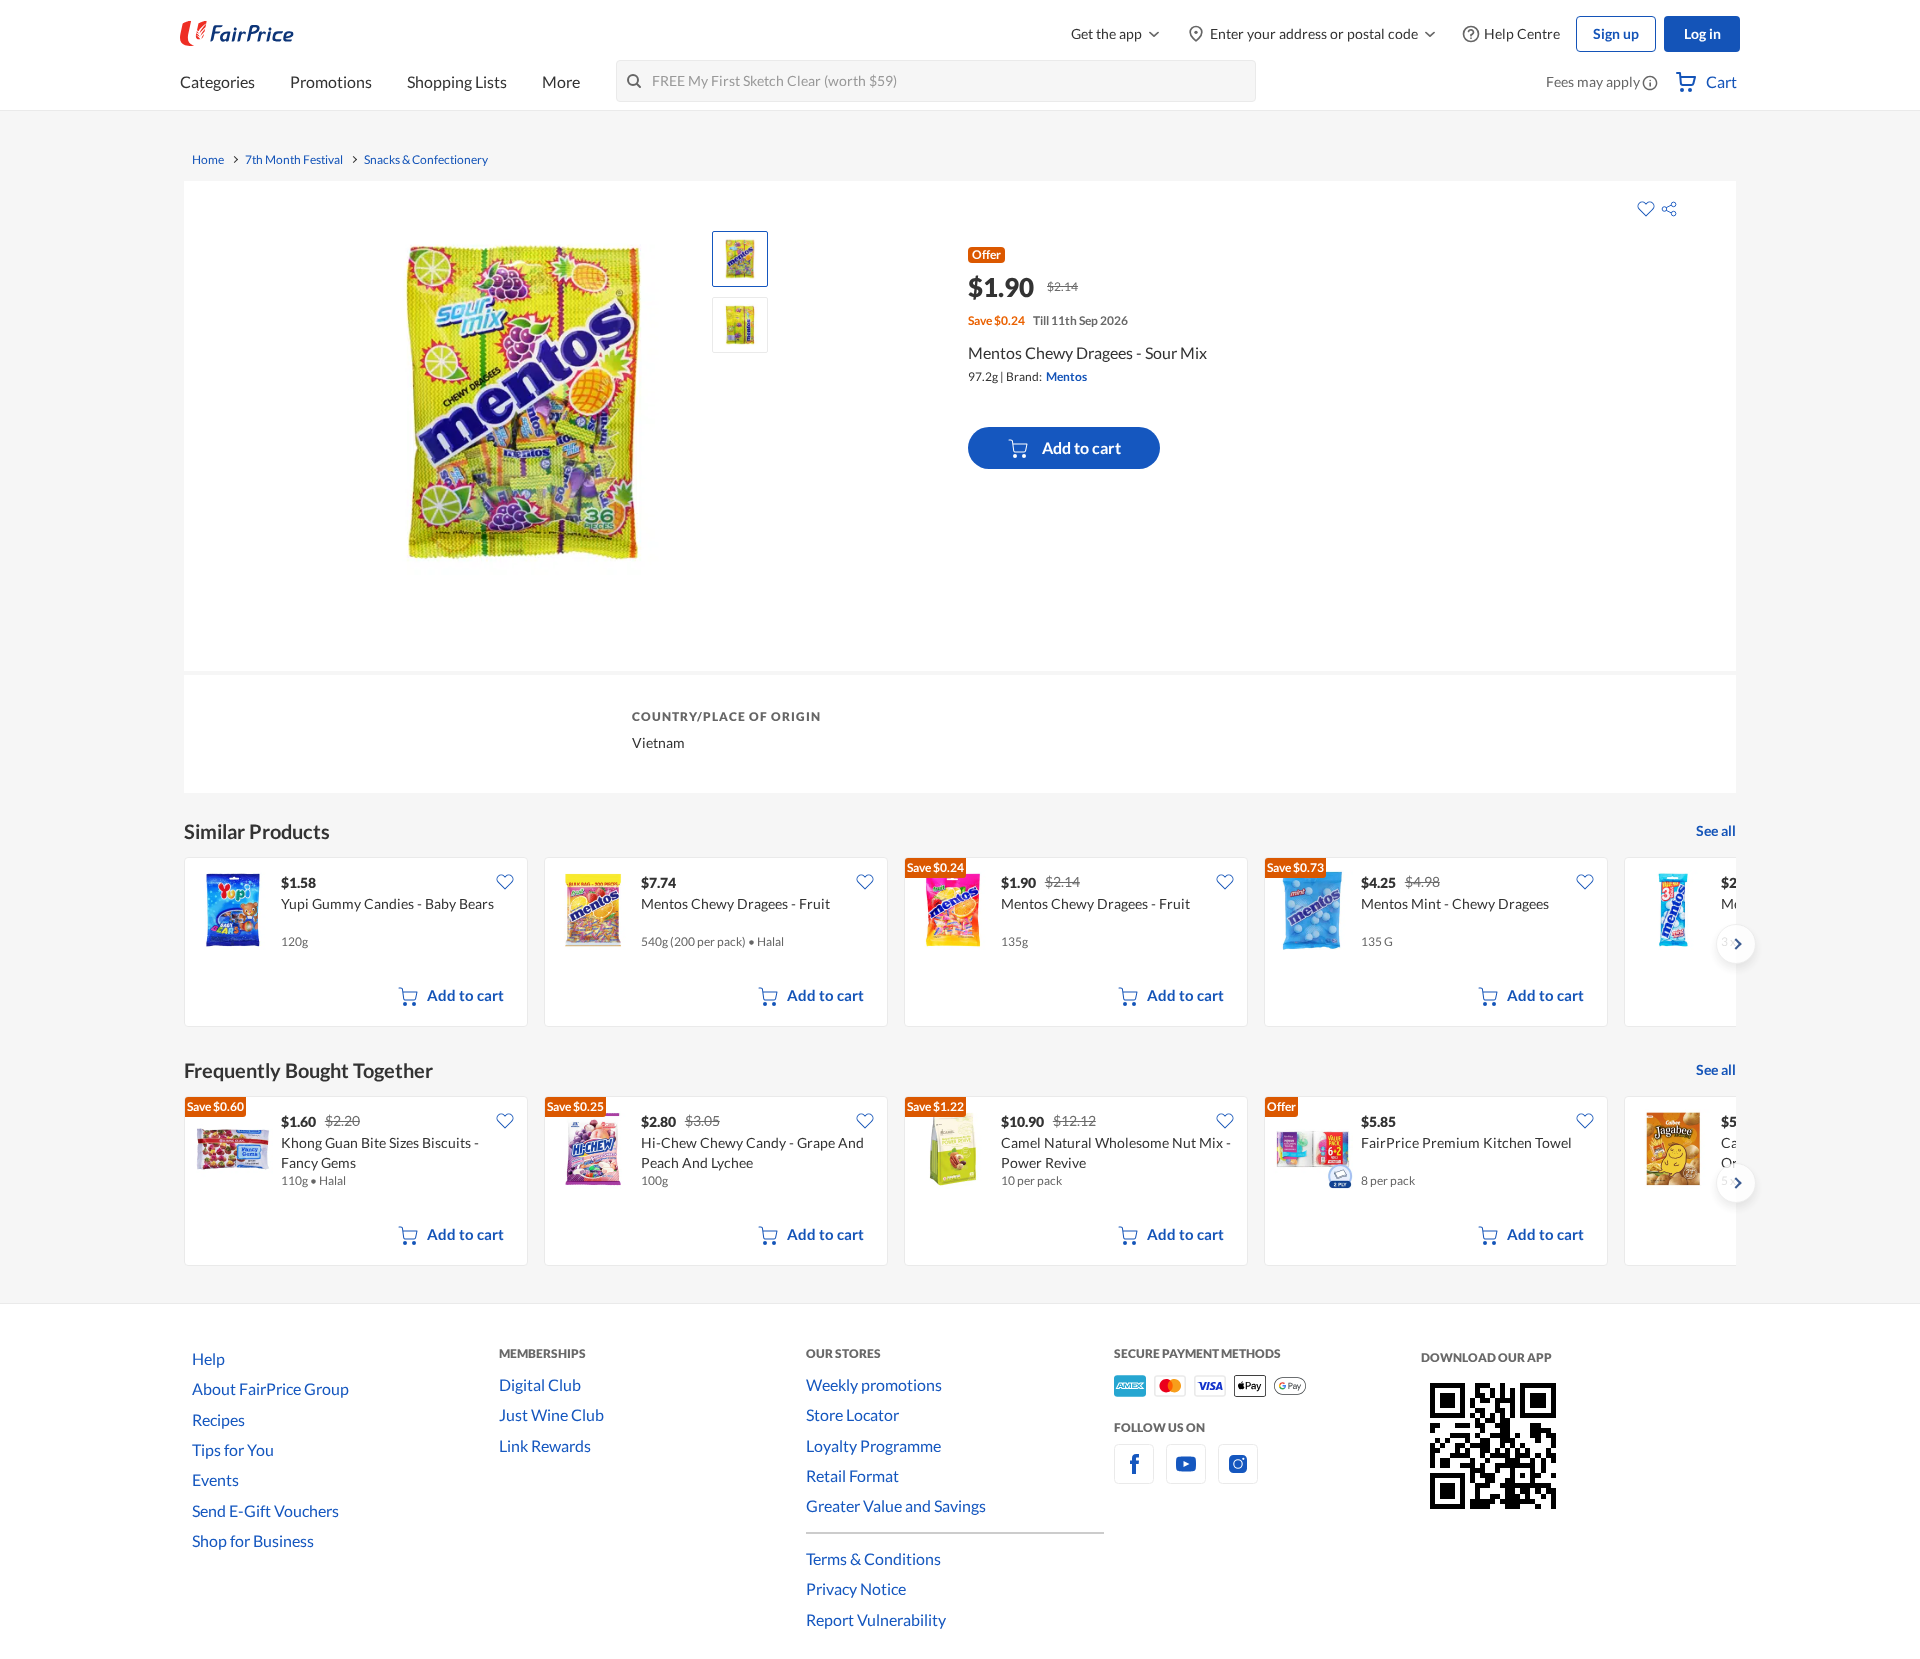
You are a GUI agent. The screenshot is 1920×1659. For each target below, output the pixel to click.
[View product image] (740, 259)
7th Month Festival (294, 160)
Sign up (1616, 33)
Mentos (1066, 376)
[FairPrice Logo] (237, 34)
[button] (1650, 84)
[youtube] (1186, 1475)
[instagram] (1238, 1475)
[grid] (960, 944)
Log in (1702, 33)
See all (1716, 830)
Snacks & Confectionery (426, 160)
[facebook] (1134, 1475)
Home (208, 160)
